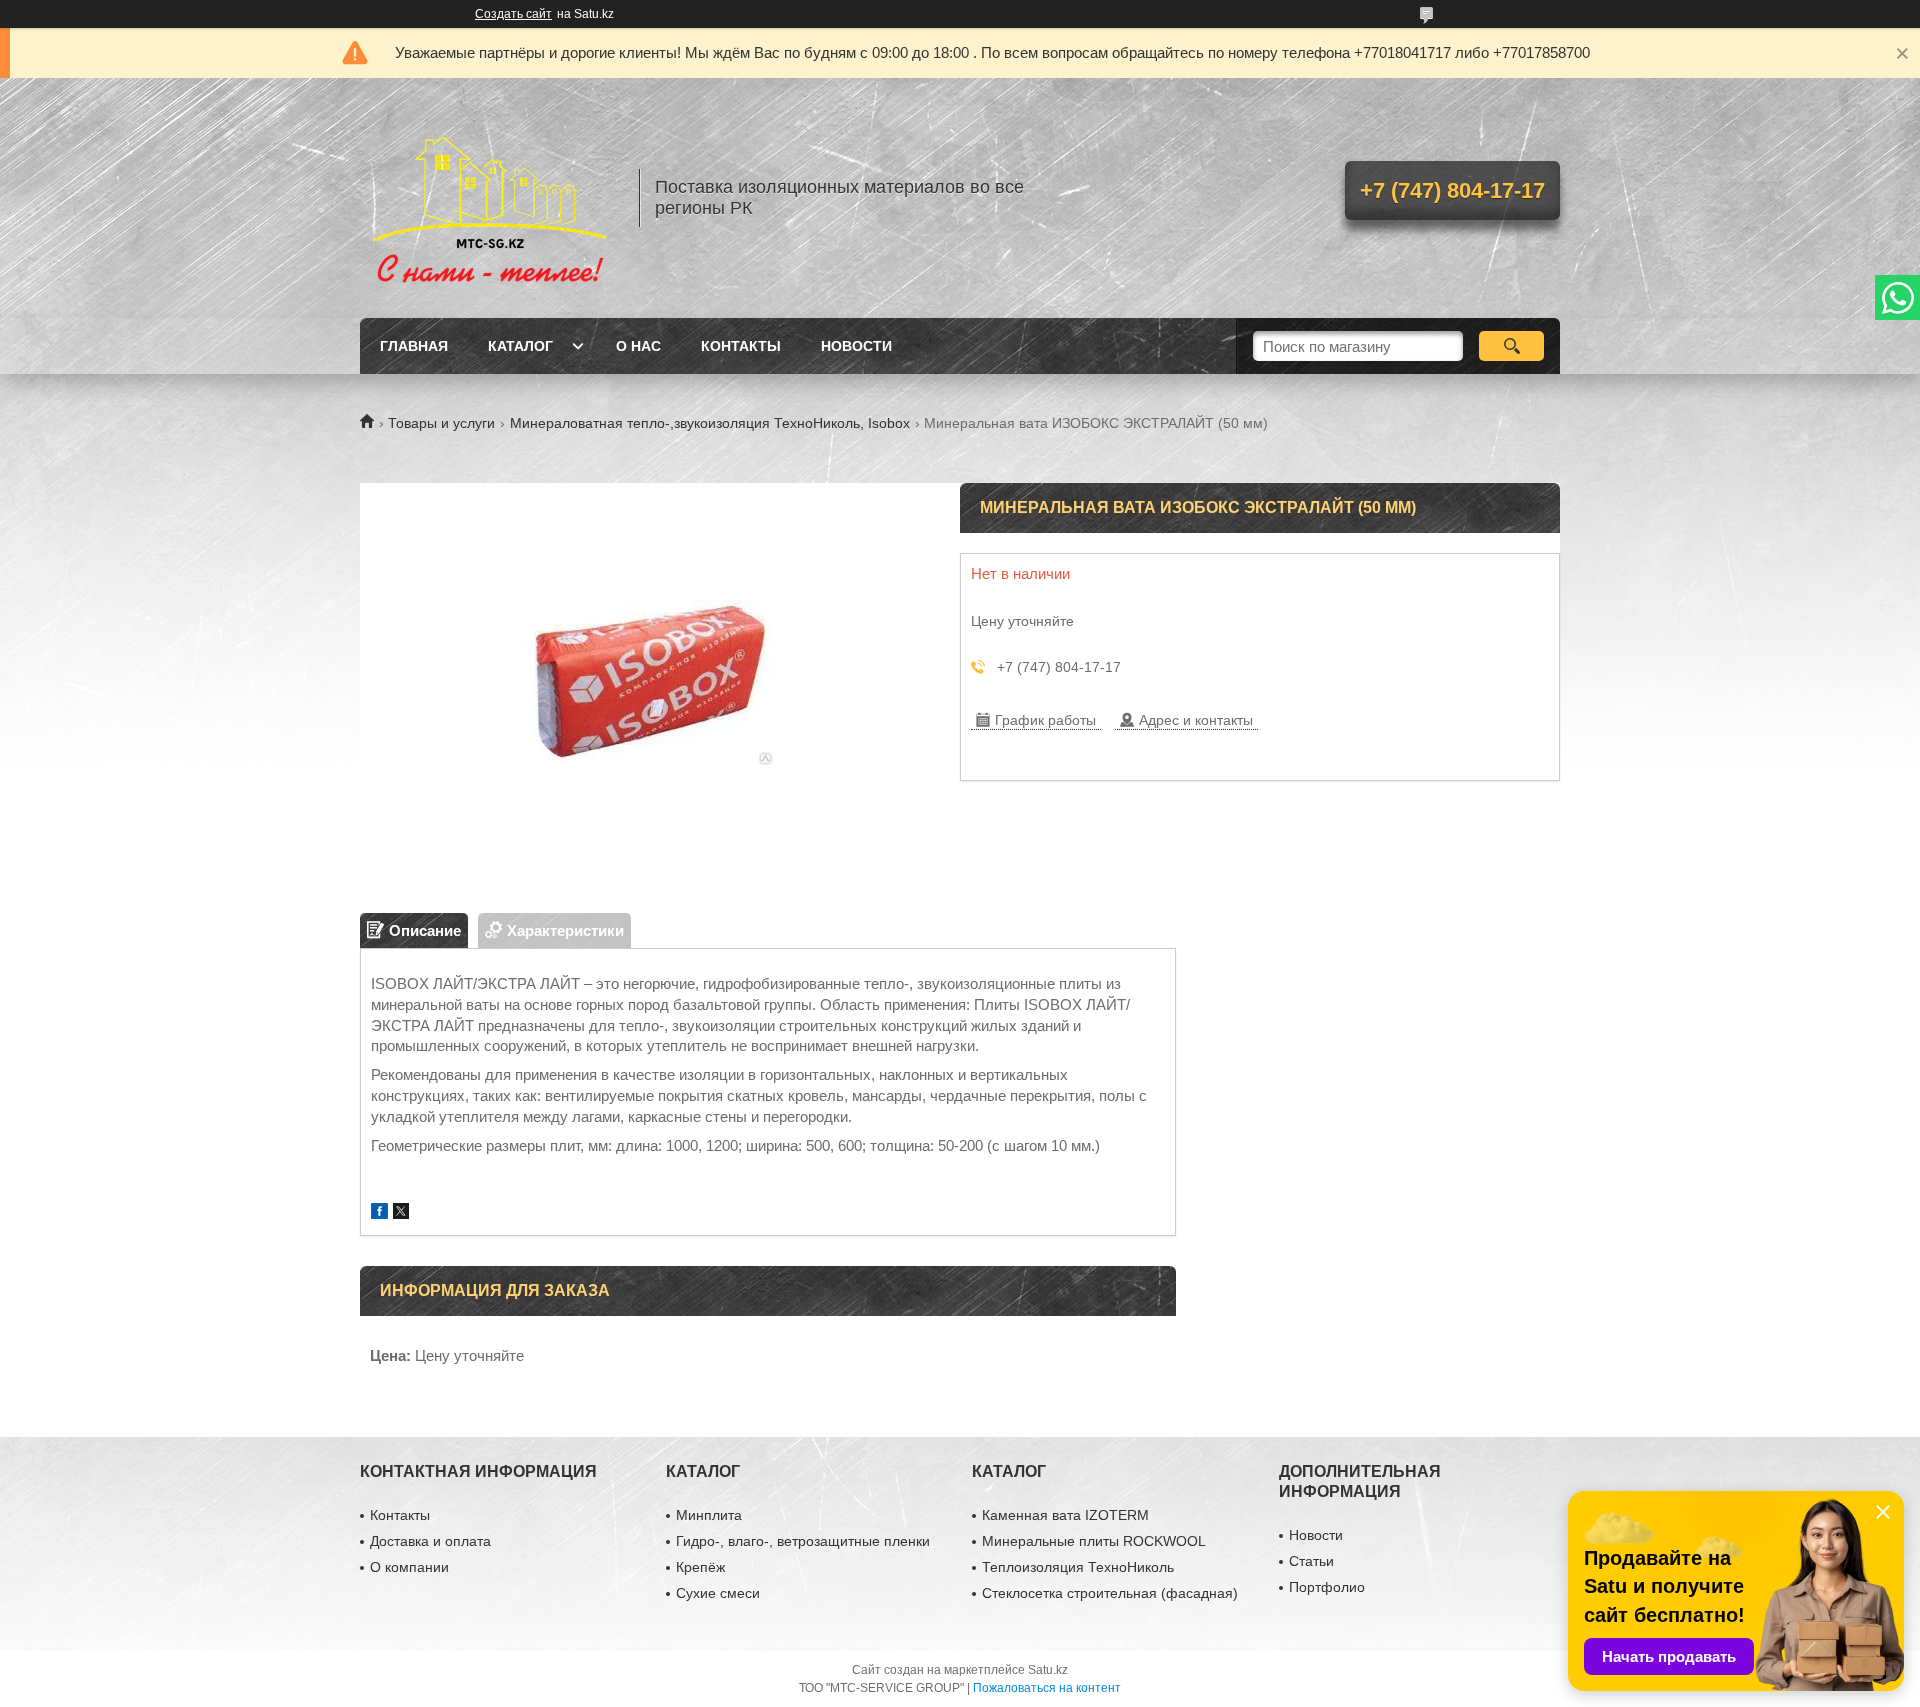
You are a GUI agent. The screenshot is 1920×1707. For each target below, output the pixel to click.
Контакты (741, 346)
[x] (401, 1213)
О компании (409, 1567)
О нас (638, 346)
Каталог (520, 346)
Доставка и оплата (430, 1541)
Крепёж (700, 1567)
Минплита (709, 1515)
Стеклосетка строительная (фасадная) (1110, 1593)
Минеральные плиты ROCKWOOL (1094, 1541)
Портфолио (1327, 1587)
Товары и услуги (441, 423)
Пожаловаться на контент (1047, 1688)
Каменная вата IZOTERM (1065, 1515)
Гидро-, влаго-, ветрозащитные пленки (803, 1541)
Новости (856, 346)
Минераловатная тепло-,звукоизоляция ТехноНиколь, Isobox (710, 423)
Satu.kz (1048, 1670)
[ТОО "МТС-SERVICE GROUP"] (490, 198)
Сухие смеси (718, 1593)
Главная (414, 346)
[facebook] (379, 1213)
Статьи (1311, 1561)
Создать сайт (513, 14)
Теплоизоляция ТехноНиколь (1078, 1567)
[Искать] (1511, 346)
